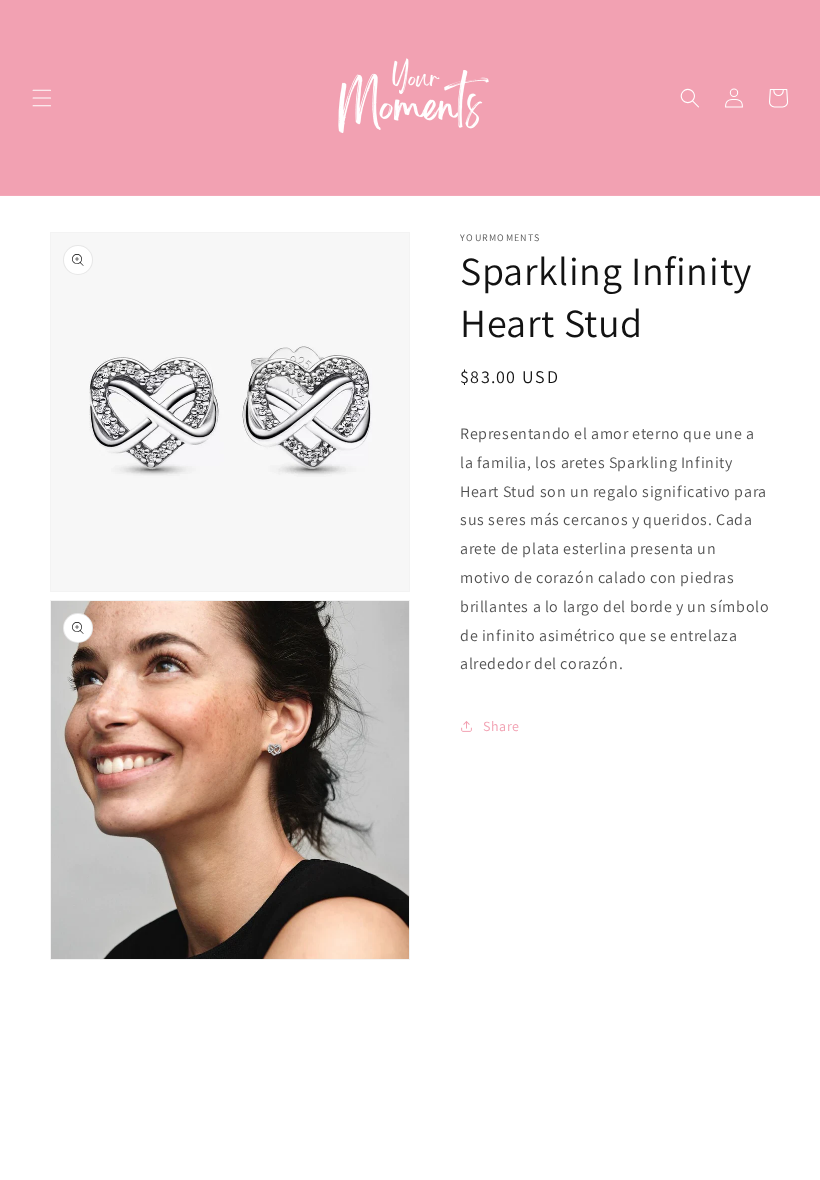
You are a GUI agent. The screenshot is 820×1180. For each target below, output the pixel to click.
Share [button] (501, 726)
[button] (42, 98)
